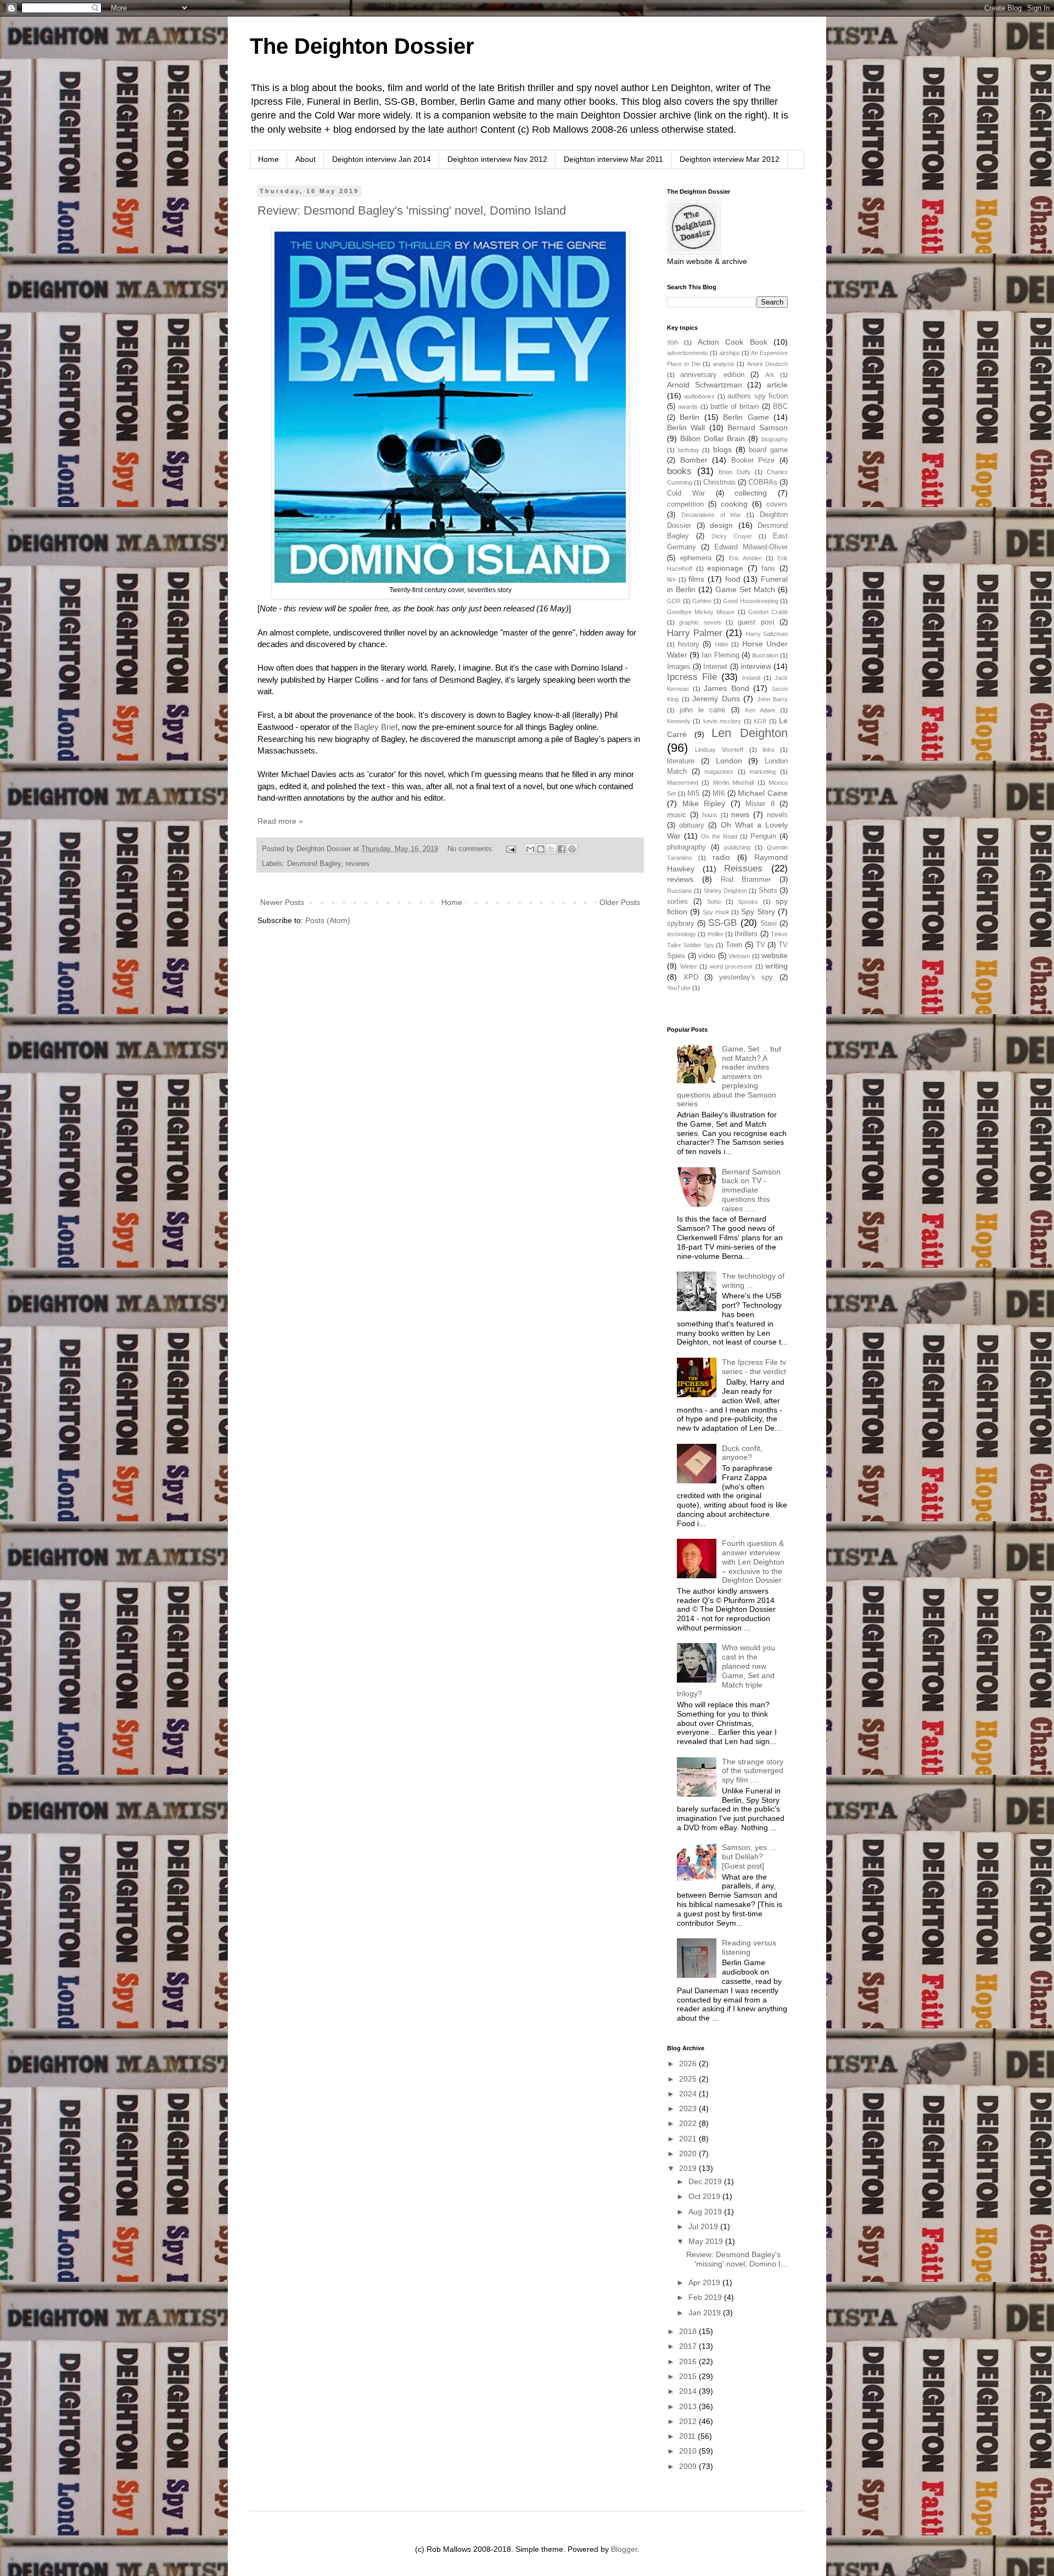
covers (777, 504)
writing (777, 966)
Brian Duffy (735, 472)
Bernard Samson (758, 428)
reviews (357, 864)
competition (685, 504)
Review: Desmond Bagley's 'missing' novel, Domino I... (737, 2259)
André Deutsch (767, 364)
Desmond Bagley (314, 864)
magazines (719, 772)
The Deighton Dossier (362, 46)
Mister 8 (760, 804)
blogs (722, 449)
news (740, 814)
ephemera (696, 558)
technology (682, 934)
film (671, 580)
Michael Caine (763, 793)
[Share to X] (551, 849)
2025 (689, 2079)
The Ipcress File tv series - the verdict (754, 1367)
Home (268, 159)
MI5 (693, 794)
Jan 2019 (706, 2313)
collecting (751, 493)
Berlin (689, 417)
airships (730, 353)
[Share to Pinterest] (572, 849)
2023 (689, 2108)
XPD (691, 977)
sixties (677, 902)
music (677, 815)
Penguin (763, 836)
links (769, 750)
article (777, 385)
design (721, 525)
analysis (724, 364)
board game (768, 450)
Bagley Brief (376, 727)
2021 (689, 2139)
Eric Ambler (745, 558)
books (679, 471)
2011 (688, 2436)
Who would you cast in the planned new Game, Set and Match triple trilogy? (726, 1671)
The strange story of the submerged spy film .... (753, 1771)
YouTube (679, 988)
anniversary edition (712, 375)
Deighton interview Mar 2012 (730, 159)
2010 (689, 2451)
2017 (689, 2346)
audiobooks (699, 396)
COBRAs (763, 482)
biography (775, 439)
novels (777, 815)
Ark (770, 375)
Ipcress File (692, 677)
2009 (689, 2466)
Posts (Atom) (328, 920)
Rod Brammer (746, 880)
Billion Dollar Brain (713, 438)
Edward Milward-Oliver (751, 547)
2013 (689, 2406)
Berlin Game (746, 417)
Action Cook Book (733, 342)
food (733, 579)
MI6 (719, 794)
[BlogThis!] (541, 849)
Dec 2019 (706, 2181)
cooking (734, 504)
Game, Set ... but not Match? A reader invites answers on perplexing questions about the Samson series (729, 1076)
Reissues (743, 868)
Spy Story (758, 912)
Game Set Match (745, 589)
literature (681, 761)
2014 (689, 2391)
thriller (716, 934)
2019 (689, 2168)
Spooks (748, 902)
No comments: (472, 849)
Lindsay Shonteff (719, 750)
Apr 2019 (705, 2282)
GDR (674, 601)
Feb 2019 (706, 2297)
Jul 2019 (704, 2226)
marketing (763, 772)
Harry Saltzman (767, 634)
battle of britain (735, 407)
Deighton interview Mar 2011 (613, 159)
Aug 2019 (706, 2212)
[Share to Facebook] (562, 849)
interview (756, 666)
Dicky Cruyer (732, 536)
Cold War (686, 493)
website (775, 955)
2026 (689, 2063)
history (689, 644)
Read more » (280, 821)
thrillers (746, 934)
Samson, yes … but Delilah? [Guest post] (749, 1857)
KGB (760, 721)
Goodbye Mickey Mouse (701, 612)
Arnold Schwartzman (705, 385)
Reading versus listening (749, 1947)
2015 (689, 2376)
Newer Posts (282, 902)
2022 (689, 2123)
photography (686, 847)
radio (721, 857)
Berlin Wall (686, 428)
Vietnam (739, 956)
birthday (689, 450)
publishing (737, 847)
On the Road (719, 836)
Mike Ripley (704, 803)
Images (679, 667)
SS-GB (722, 923)
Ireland (751, 678)
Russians (680, 891)
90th (673, 342)
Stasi (769, 924)
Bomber (694, 460)
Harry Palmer (695, 633)
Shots (768, 891)
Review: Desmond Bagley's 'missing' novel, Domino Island (412, 210)
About (305, 159)
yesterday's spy (746, 977)
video (707, 956)
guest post (756, 622)
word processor (731, 966)
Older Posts (620, 902)
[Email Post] (511, 849)
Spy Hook (716, 912)
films (696, 579)
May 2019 (707, 2241)
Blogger (624, 2549)
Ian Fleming (720, 655)
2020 (689, 2153)
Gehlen (702, 601)
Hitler (722, 644)
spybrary (681, 924)
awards (688, 407)
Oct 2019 (705, 2196)
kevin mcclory (722, 721)
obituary (692, 825)
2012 (689, 2421)
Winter (689, 966)
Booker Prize (753, 460)
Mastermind (683, 783)
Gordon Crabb (768, 612)
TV (761, 945)
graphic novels (700, 622)
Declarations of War (711, 515)
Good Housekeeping (751, 601)
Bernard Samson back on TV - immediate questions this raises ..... (751, 1190)
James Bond (726, 688)
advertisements (688, 353)
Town (734, 945)
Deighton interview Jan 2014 (382, 159)
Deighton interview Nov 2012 (497, 159)
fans (768, 569)
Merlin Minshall (733, 783)
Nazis (710, 815)
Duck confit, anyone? (742, 1453)
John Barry (773, 699)
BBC (780, 407)
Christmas (719, 482)
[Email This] (530, 849)
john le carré (702, 710)
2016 (689, 2361)
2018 (689, 2331)
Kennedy (679, 721)
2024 (689, 2094)
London (729, 761)
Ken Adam (760, 710)
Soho (714, 902)
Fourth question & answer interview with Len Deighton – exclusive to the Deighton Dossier (753, 1562)
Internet (715, 667)
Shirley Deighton (725, 891)
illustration (765, 655)
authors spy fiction (758, 396)
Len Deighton (750, 733)
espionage (725, 568)
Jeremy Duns (716, 699)
